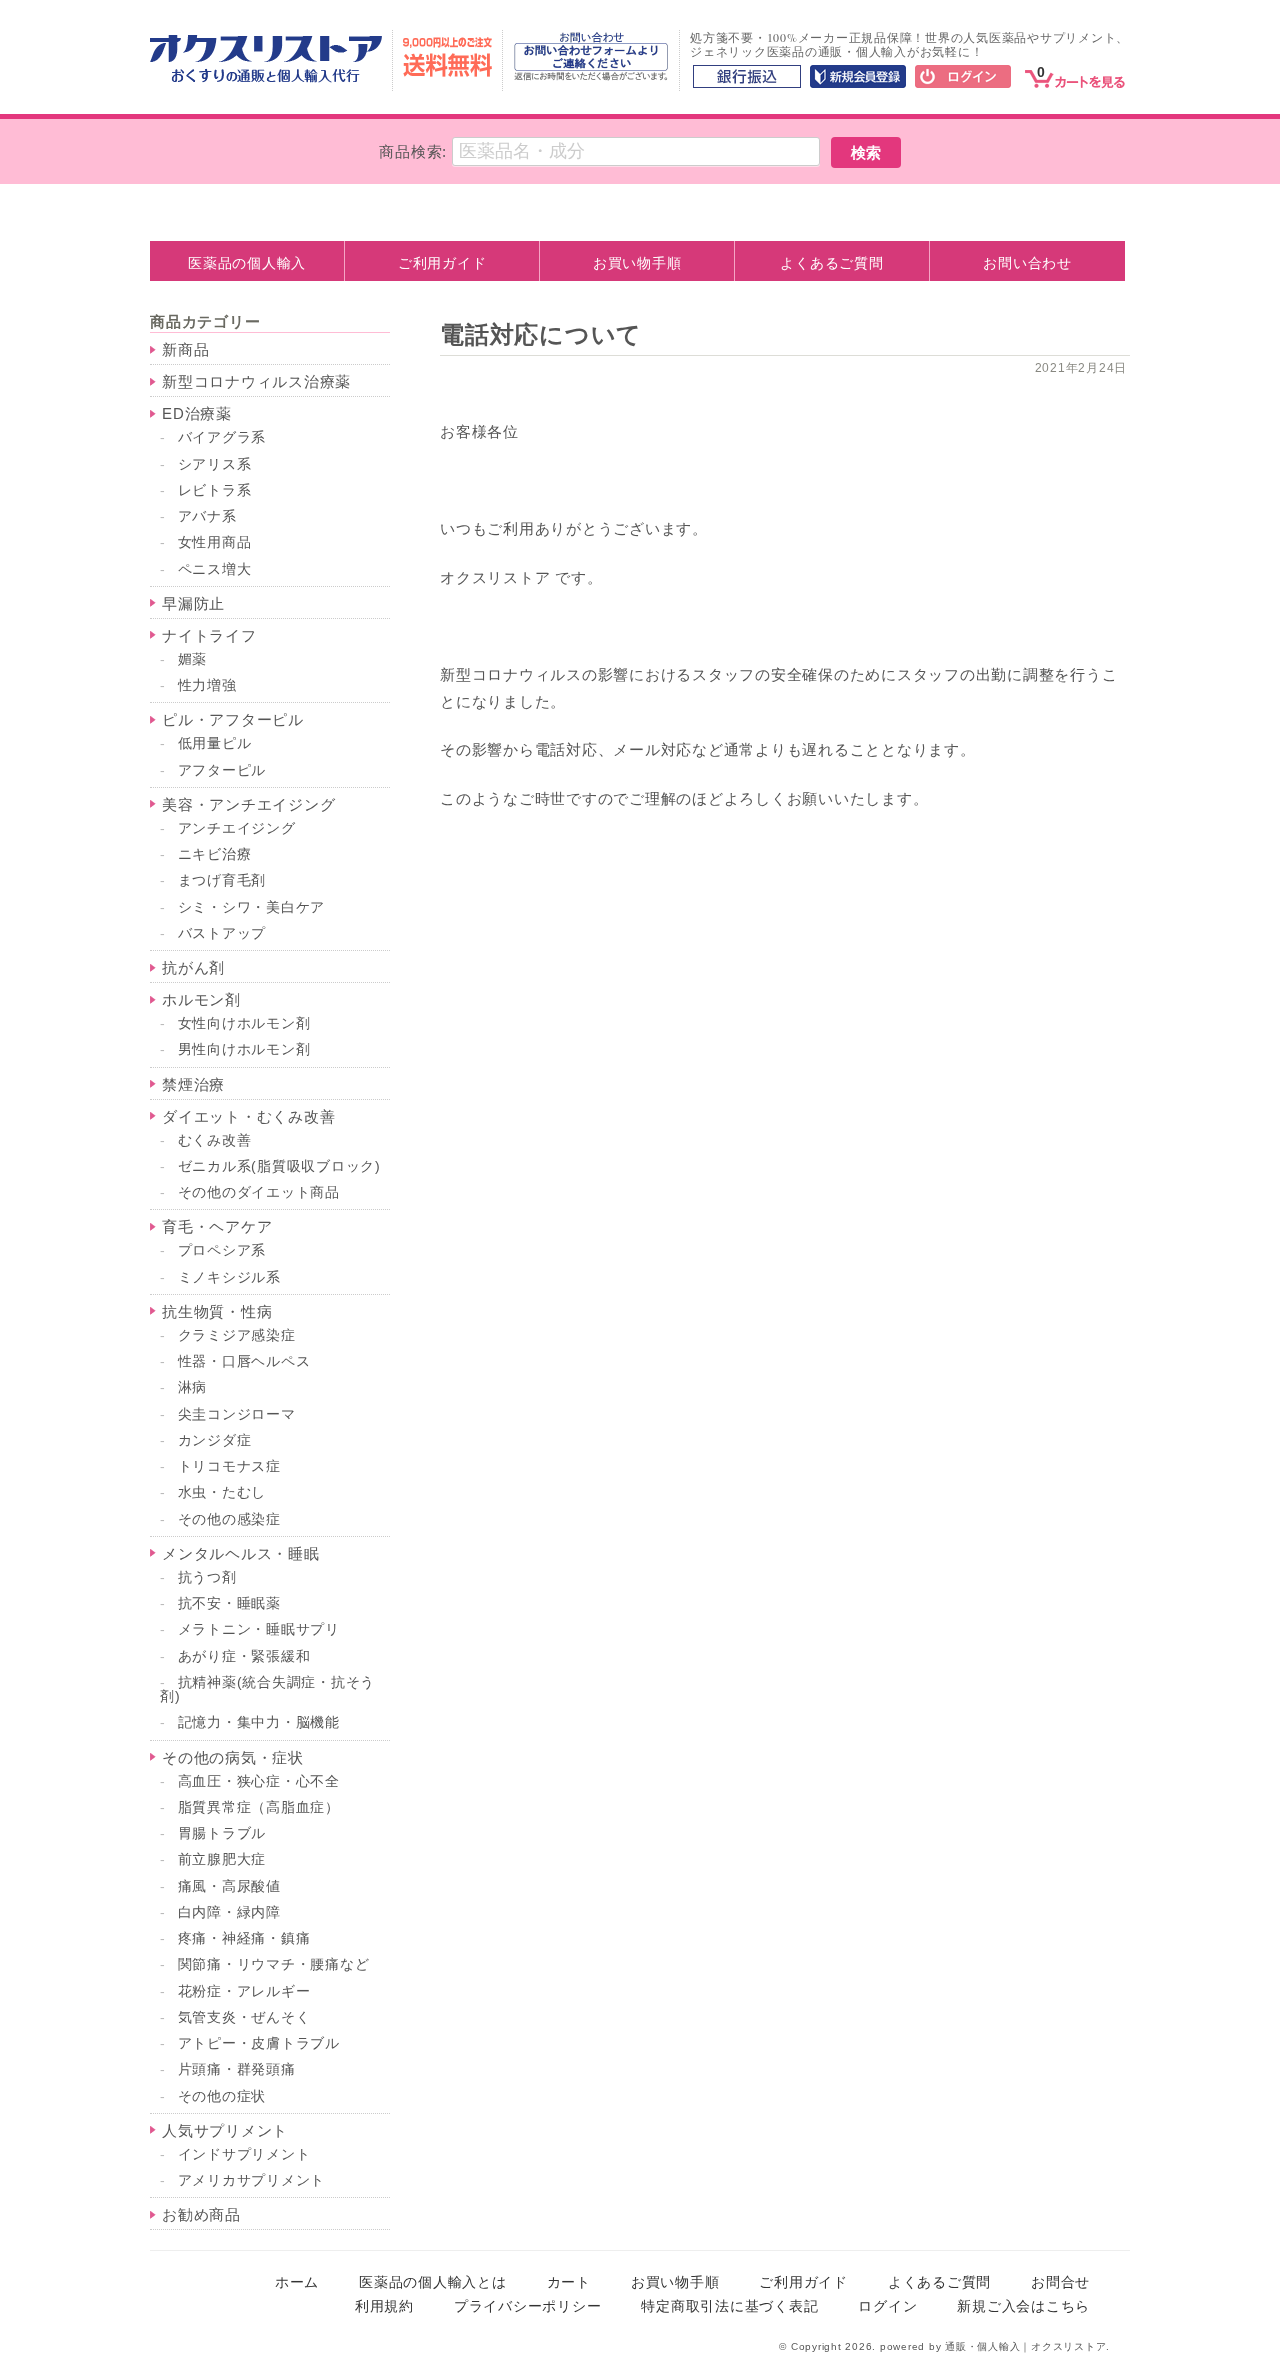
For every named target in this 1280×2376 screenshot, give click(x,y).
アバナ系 (207, 516)
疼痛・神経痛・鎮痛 (244, 1938)
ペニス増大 (215, 569)
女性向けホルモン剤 (244, 1023)
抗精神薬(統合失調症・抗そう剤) (267, 1689)
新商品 (185, 349)
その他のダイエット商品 (259, 1192)
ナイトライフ (209, 635)
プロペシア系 (222, 1250)
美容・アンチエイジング (248, 804)
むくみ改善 (215, 1140)
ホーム (297, 2282)
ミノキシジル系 (229, 1277)
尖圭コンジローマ (237, 1414)
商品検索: (413, 151)
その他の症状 (222, 2096)
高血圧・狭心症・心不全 (259, 1781)
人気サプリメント (225, 2130)
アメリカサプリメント (252, 2180)
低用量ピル (215, 743)
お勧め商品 (201, 2214)
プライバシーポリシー (528, 2306)
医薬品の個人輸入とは (433, 2282)
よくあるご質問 (831, 263)
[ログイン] (963, 78)
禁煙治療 (193, 1084)
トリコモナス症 (229, 1466)
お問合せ (1060, 2282)
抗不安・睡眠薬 (229, 1603)
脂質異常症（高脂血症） (259, 1807)
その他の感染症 (229, 1519)
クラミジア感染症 (237, 1335)
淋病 (193, 1387)
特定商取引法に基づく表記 (729, 2306)
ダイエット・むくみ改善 (248, 1116)
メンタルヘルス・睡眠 (241, 1553)
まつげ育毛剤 (222, 880)
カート (569, 2282)
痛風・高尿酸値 (229, 1886)
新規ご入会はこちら (1023, 2306)
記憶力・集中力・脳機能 (259, 1722)
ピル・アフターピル (233, 719)
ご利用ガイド (442, 263)
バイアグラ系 (222, 437)
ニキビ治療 (215, 854)
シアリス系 (215, 464)
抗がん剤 (193, 967)
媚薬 (193, 659)
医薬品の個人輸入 (247, 263)
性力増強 (207, 685)
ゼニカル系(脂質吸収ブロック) (279, 1166)
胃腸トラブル (222, 1833)
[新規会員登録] (858, 78)
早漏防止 (193, 603)
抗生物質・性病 (217, 1311)
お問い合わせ (1027, 263)
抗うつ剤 (207, 1577)
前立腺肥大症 (222, 1859)
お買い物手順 (637, 263)
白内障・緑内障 (229, 1912)
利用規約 (384, 2306)
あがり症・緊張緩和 (244, 1656)
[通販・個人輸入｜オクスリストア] (266, 77)
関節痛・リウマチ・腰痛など (274, 1964)
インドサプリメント (244, 2154)
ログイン (887, 2306)
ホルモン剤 (201, 999)
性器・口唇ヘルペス (244, 1361)
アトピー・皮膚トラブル (259, 2043)
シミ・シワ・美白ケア (252, 907)
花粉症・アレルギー (244, 1991)
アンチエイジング (237, 828)
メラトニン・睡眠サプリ (259, 1629)
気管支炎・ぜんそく (244, 2017)
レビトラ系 (215, 490)
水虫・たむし (222, 1492)
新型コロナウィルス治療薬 (256, 381)
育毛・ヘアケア (217, 1226)
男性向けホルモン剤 (244, 1049)
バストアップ (222, 933)
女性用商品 (215, 542)
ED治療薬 (197, 413)
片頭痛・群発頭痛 (237, 2069)
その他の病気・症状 (233, 1757)
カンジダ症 (215, 1440)
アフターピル (222, 770)
